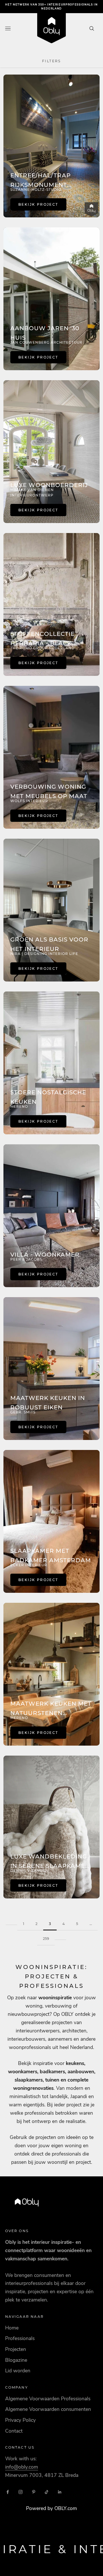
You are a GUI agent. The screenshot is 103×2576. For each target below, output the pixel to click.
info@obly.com (22, 2467)
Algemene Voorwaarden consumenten (48, 2409)
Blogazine (16, 2360)
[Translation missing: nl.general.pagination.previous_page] (11, 1920)
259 (46, 1939)
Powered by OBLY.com (51, 2508)
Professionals (20, 2338)
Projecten (16, 2349)
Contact (14, 2431)
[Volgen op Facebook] (8, 2492)
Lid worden (18, 2371)
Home (12, 2328)
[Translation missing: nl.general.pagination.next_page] (60, 1935)
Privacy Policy (20, 2420)
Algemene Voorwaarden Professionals (48, 2399)
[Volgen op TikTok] (47, 2492)
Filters (51, 61)
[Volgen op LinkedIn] (60, 2492)
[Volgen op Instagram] (21, 2492)
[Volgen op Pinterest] (34, 2492)
